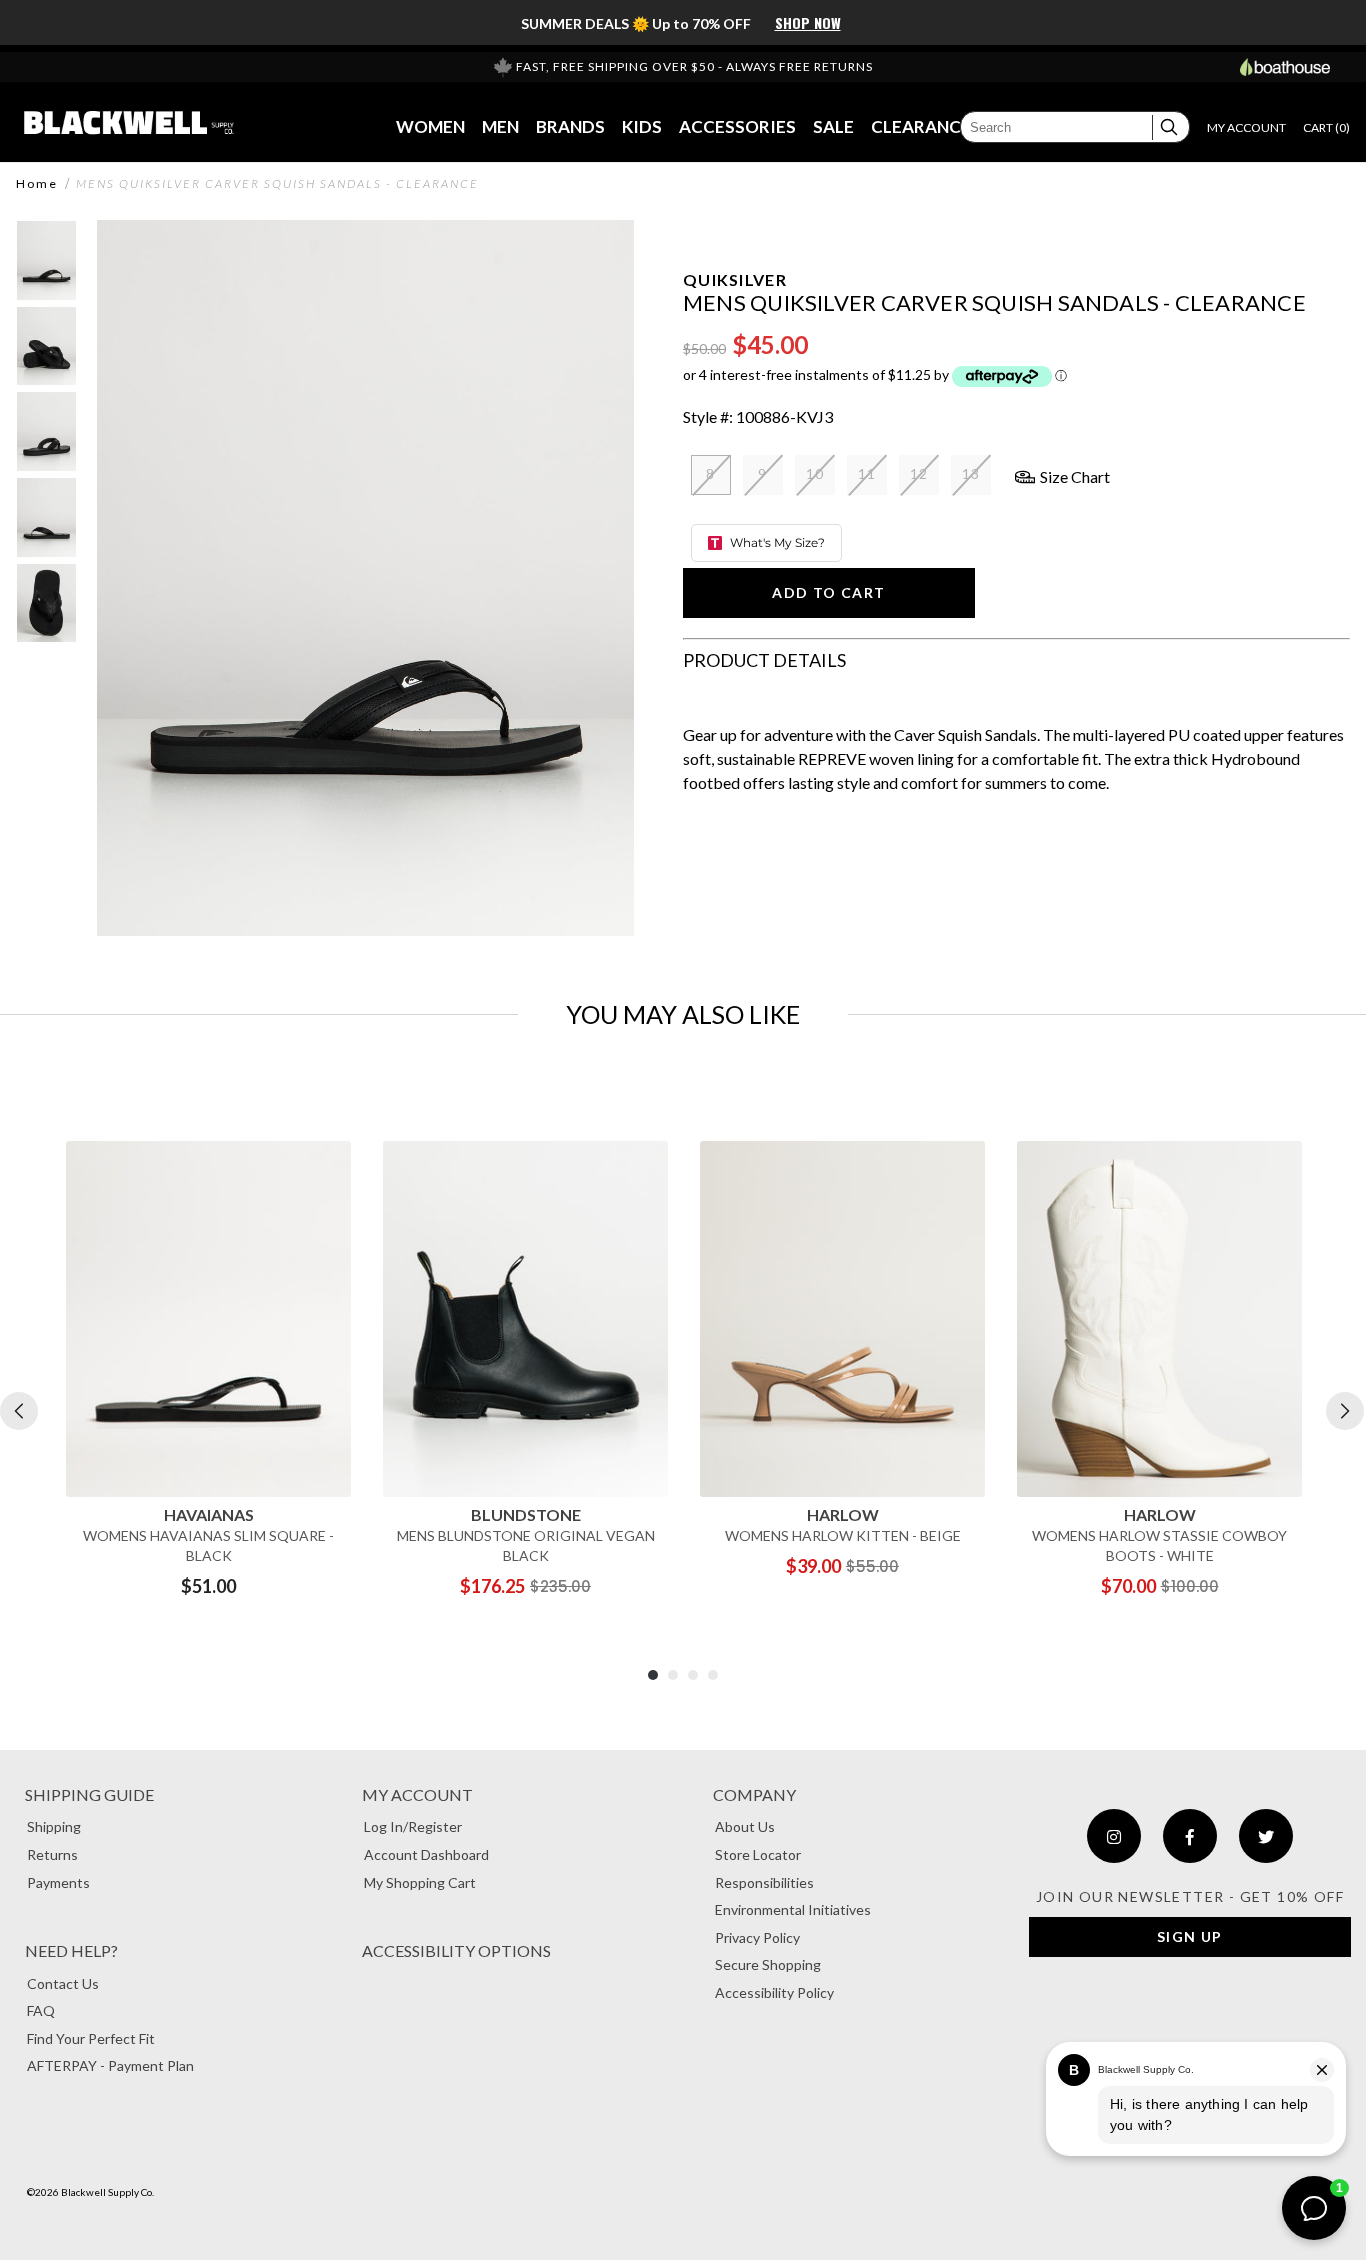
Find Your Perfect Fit (91, 2038)
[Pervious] (19, 1411)
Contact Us (63, 1983)
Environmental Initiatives (793, 1909)
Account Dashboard (426, 1854)
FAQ (41, 2010)
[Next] (1345, 1411)
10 (815, 473)
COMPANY (754, 1794)
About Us (745, 1826)
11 (867, 473)
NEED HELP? (71, 1950)
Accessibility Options (456, 1950)
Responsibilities (764, 1882)
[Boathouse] (1285, 67)
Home (37, 184)
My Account (417, 1794)
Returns (52, 1854)
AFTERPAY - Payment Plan (110, 2065)
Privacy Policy (757, 1937)
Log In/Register (413, 1826)
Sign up (1190, 1936)
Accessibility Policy (774, 1992)
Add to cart (828, 592)
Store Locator (758, 1854)
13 (971, 473)
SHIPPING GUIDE (89, 1794)
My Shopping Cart (420, 1882)
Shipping (54, 1826)
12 (919, 473)
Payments (58, 1882)
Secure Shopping (768, 1964)
